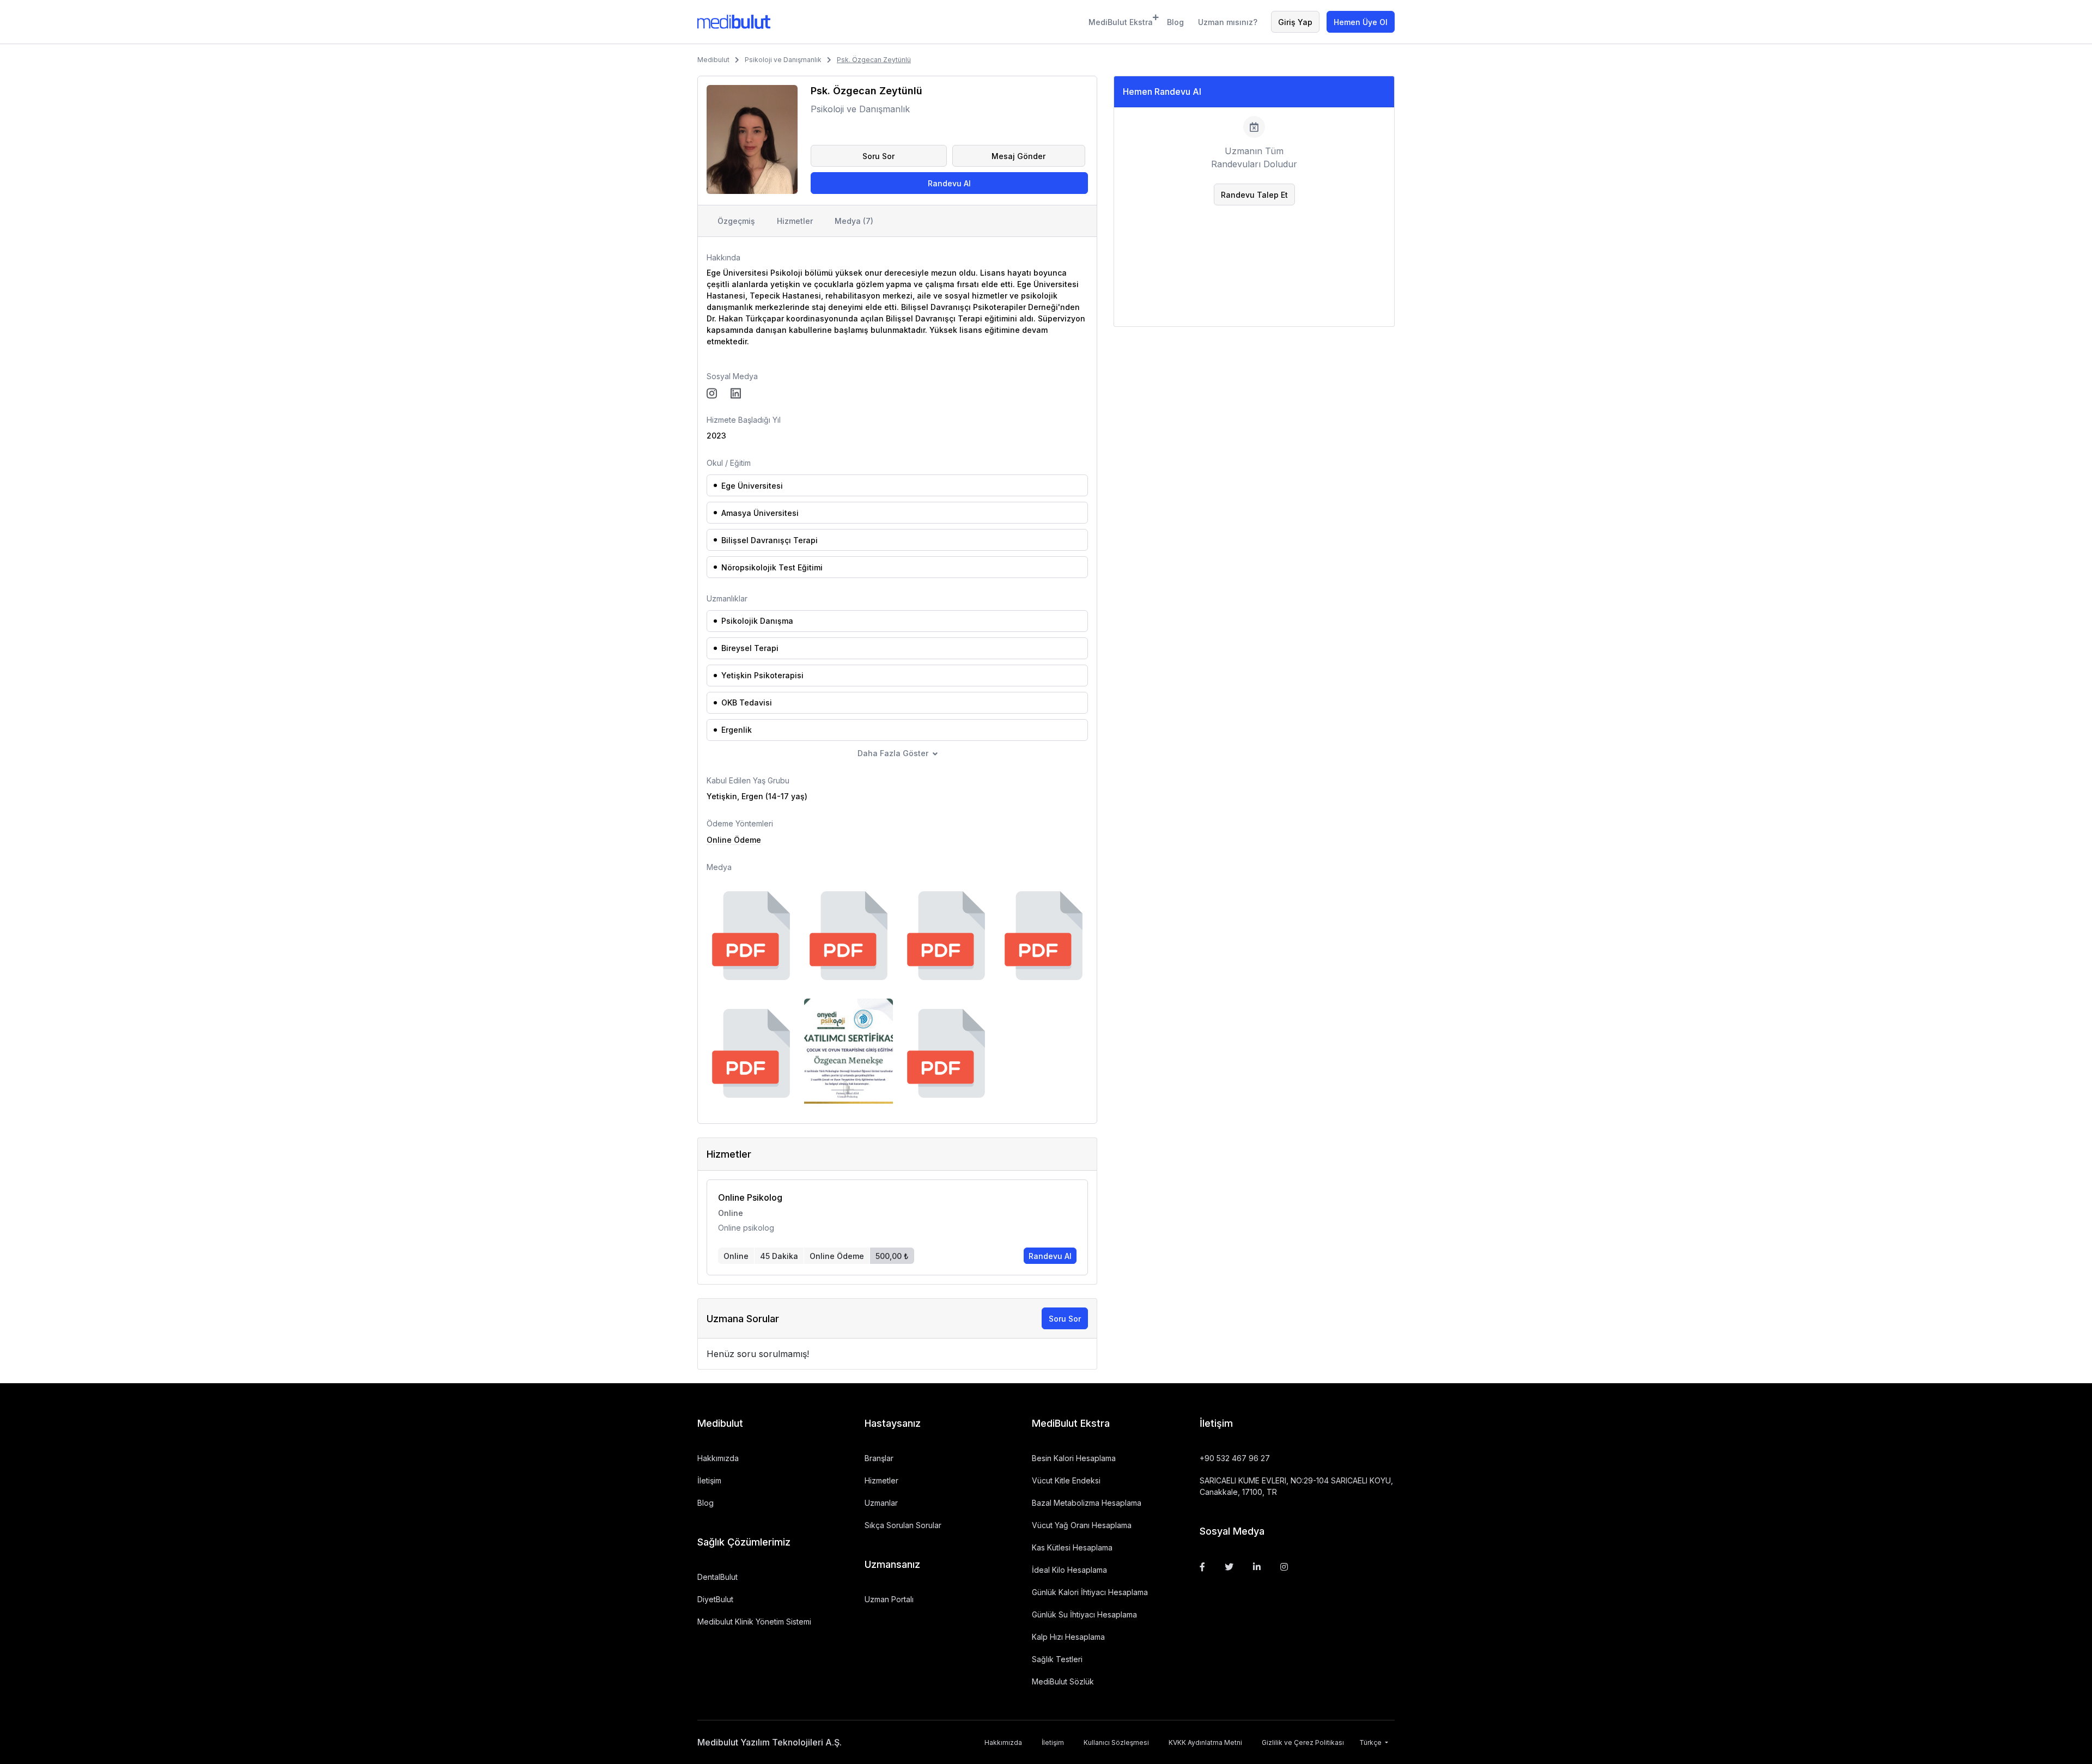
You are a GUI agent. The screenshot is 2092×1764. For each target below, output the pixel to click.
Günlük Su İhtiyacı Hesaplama (1084, 1614)
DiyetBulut (715, 1599)
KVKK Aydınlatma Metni (1205, 1742)
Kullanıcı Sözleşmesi (1116, 1742)
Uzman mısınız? (1228, 22)
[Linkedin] (1257, 1567)
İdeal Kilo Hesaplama (1069, 1570)
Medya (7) (854, 221)
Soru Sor (878, 156)
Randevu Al (949, 183)
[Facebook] (1202, 1567)
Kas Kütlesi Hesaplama (1072, 1547)
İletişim (709, 1480)
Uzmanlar (881, 1503)
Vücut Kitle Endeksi (1066, 1480)
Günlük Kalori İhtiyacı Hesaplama (1090, 1592)
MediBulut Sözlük (1063, 1681)
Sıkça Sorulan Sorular (903, 1525)
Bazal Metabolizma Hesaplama (1087, 1503)
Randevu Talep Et (1254, 195)
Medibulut (713, 60)
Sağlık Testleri (1057, 1659)
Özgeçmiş (736, 221)
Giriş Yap (1295, 22)
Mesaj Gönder (1018, 156)
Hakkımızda (718, 1458)
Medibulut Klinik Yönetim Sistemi (754, 1622)
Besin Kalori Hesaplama (1074, 1458)
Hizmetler (795, 221)
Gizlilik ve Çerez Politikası (1303, 1742)
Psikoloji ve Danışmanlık (783, 60)
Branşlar (879, 1458)
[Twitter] (1229, 1567)
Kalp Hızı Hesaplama (1068, 1637)
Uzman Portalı (889, 1599)
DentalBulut (717, 1577)
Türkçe (1371, 1742)
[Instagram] (1284, 1567)
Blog (1175, 22)
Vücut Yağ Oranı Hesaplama (1082, 1525)
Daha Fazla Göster (893, 753)
